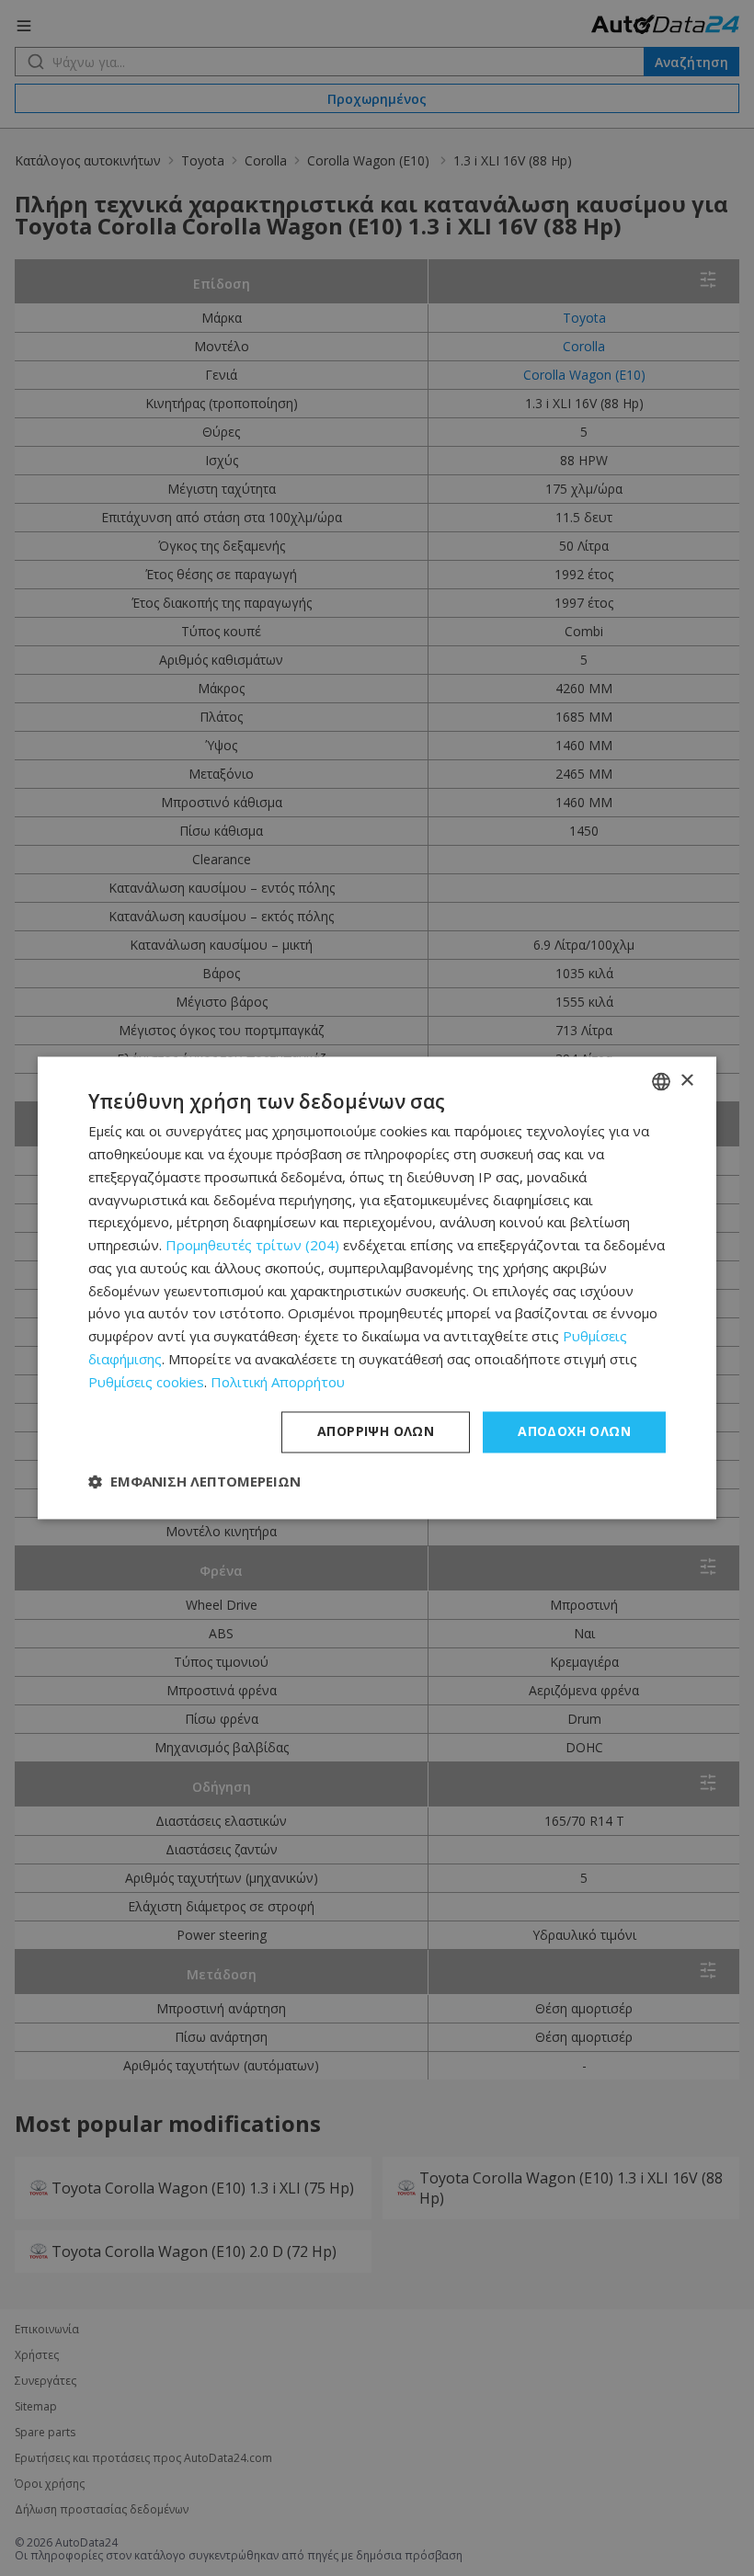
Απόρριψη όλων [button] (376, 1432)
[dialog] (377, 1288)
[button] (194, 1482)
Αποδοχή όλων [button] (574, 1432)
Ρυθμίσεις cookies (146, 1382)
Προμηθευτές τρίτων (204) (252, 1246)
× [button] (686, 1081)
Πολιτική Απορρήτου (278, 1382)
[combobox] (661, 1081)
